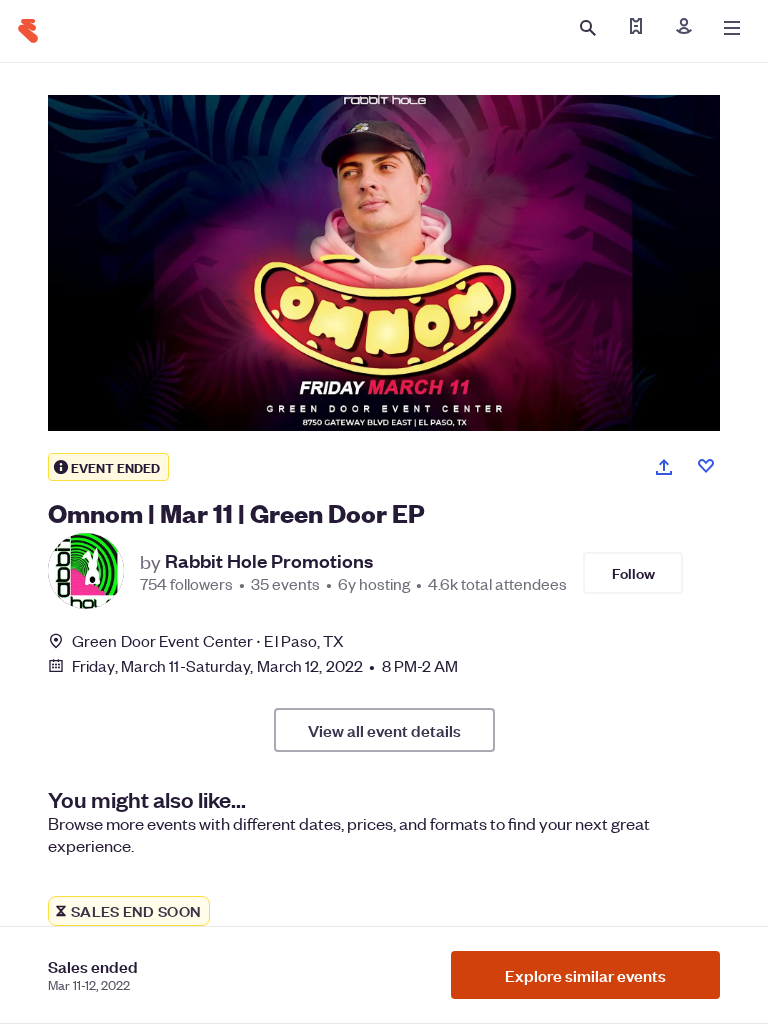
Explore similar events (585, 975)
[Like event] (706, 466)
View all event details (384, 730)
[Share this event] (664, 467)
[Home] (28, 31)
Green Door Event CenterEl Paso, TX (208, 640)
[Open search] (588, 28)
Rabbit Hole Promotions (269, 561)
